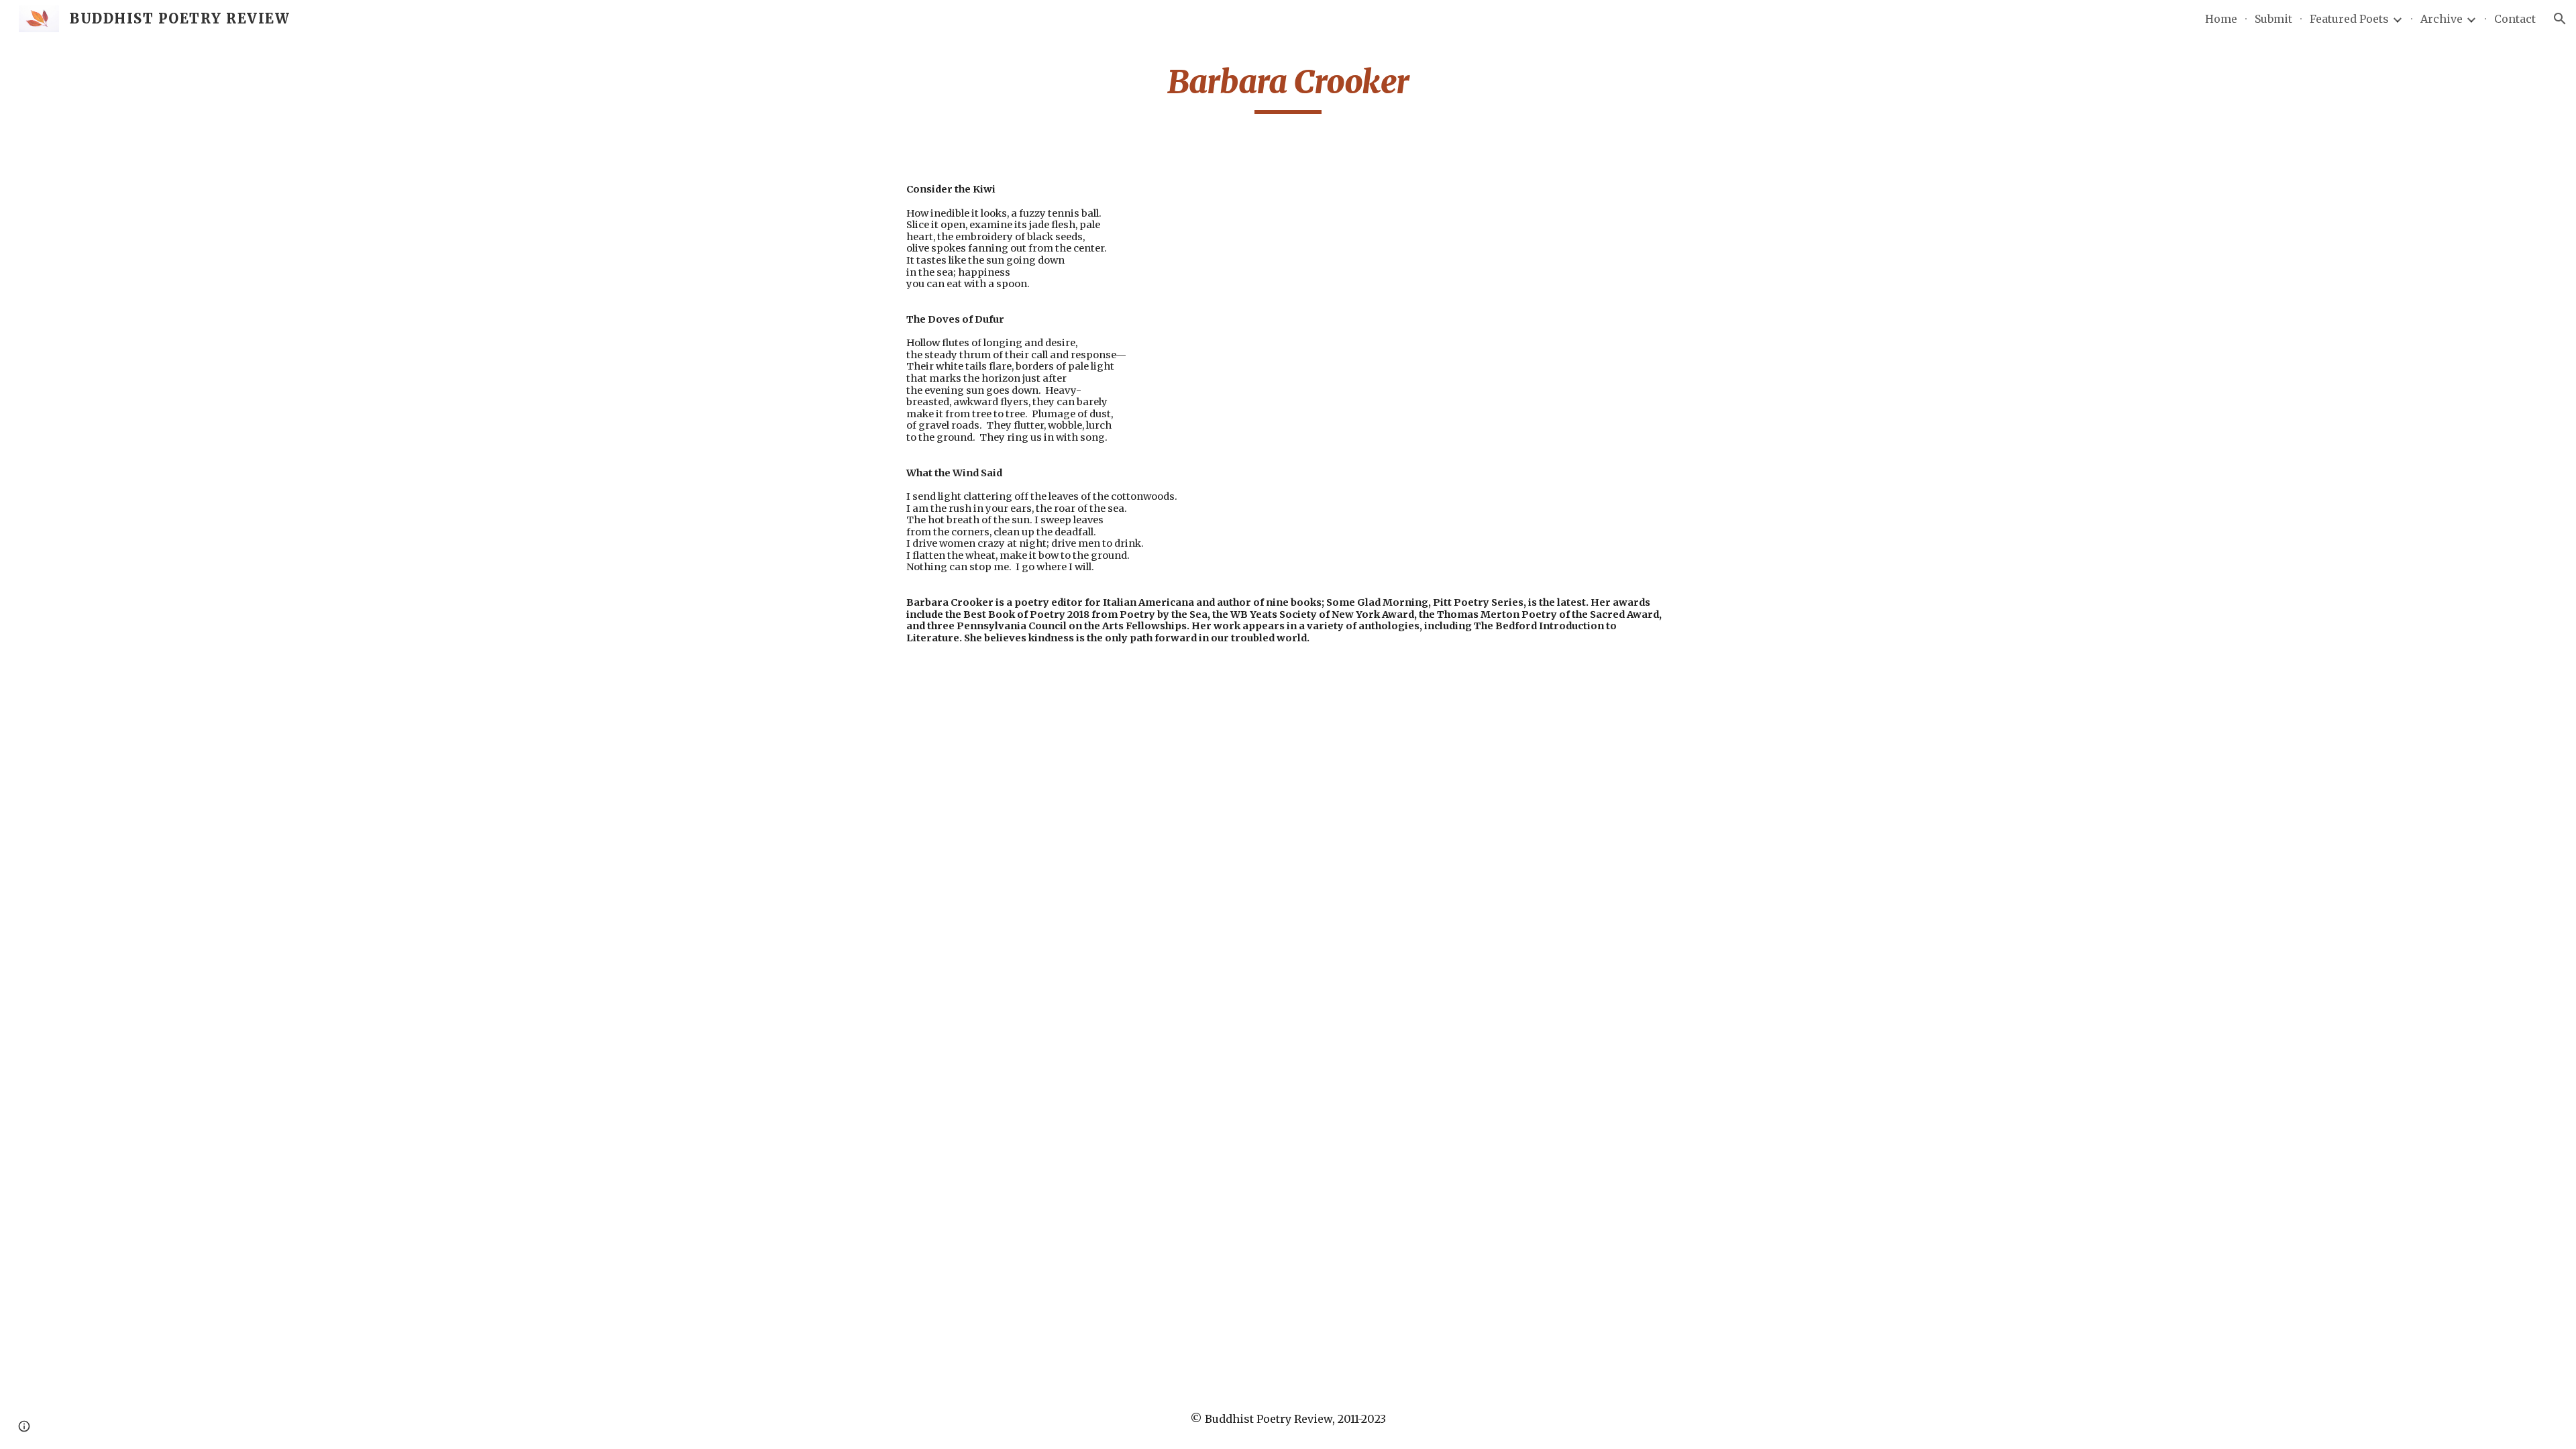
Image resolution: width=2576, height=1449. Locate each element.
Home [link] (2221, 19)
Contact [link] (2515, 19)
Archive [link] (2441, 19)
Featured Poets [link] (2349, 19)
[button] (2560, 19)
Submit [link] (2273, 19)
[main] (1288, 88)
